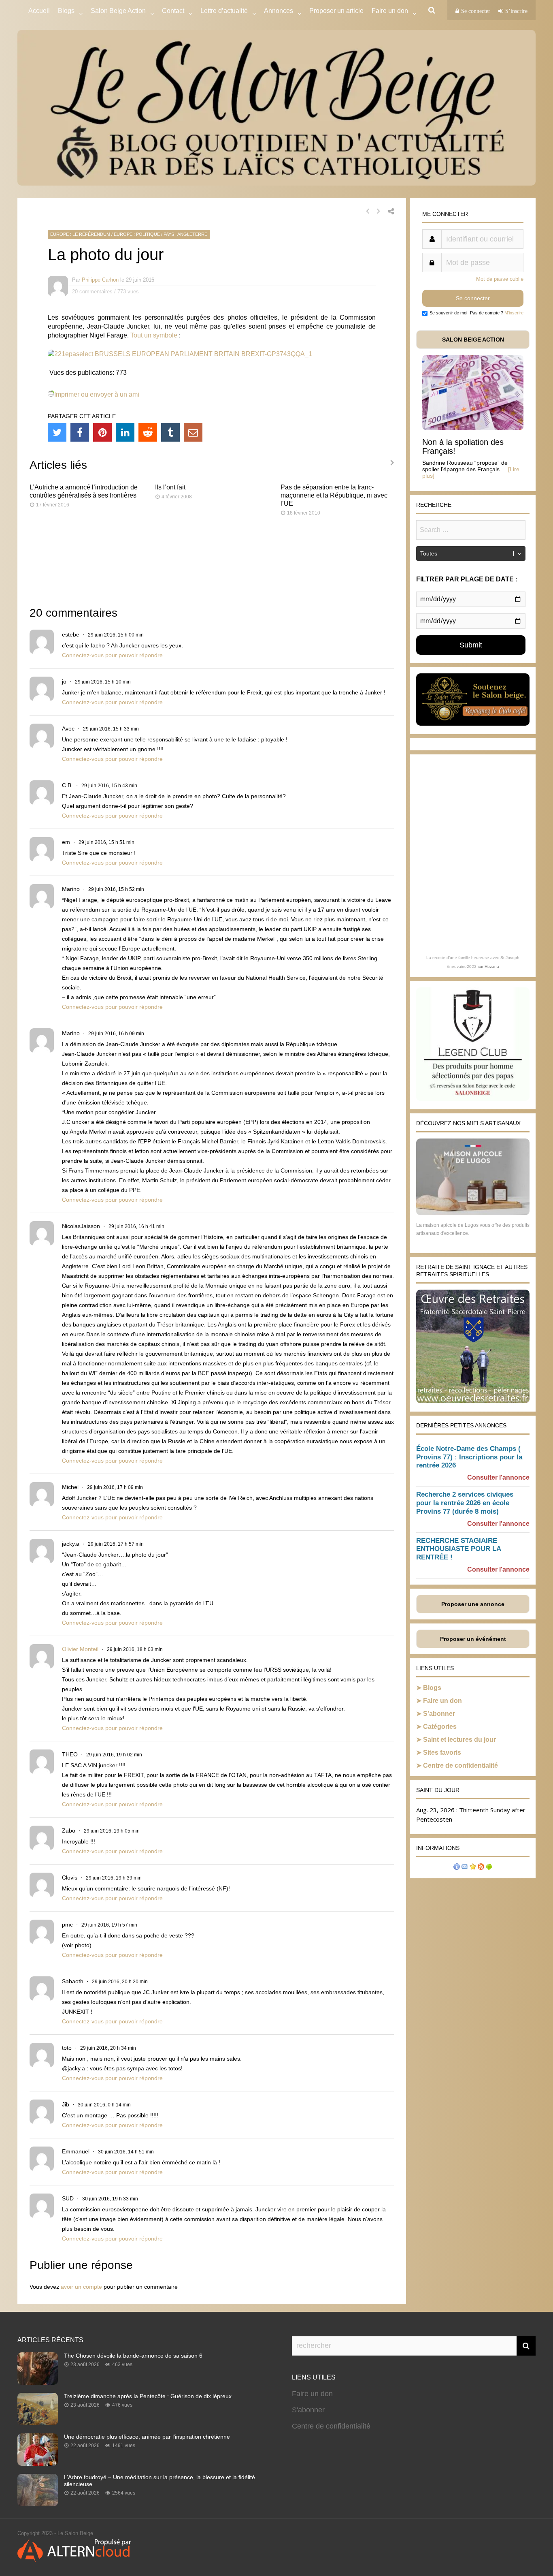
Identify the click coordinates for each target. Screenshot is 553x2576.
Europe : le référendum (80, 234)
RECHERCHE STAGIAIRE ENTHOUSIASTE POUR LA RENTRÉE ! (458, 1549)
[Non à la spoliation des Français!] (473, 428)
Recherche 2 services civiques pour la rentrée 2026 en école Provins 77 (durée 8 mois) (465, 1503)
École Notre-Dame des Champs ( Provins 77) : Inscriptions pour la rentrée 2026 (469, 1457)
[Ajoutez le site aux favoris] (473, 1868)
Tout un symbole (154, 335)
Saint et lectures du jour (459, 1740)
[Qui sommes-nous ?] (457, 1868)
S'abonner (308, 2410)
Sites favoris (442, 1753)
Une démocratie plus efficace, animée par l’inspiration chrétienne (147, 2437)
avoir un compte (81, 2287)
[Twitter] (57, 432)
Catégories (440, 1727)
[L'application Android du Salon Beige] (489, 1868)
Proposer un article (336, 11)
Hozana (492, 967)
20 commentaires (92, 292)
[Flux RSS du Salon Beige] (481, 1868)
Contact (173, 11)
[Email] (193, 432)
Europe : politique (137, 234)
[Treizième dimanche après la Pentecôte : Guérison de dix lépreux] (38, 2423)
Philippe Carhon (100, 280)
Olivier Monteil (80, 1649)
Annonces (279, 11)
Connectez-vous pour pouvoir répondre (112, 655)
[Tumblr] (170, 432)
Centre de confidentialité (460, 1765)
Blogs (66, 11)
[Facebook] (80, 432)
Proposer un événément (473, 1639)
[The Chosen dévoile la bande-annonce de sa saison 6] (38, 2382)
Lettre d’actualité (224, 11)
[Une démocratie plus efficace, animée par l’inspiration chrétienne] (38, 2463)
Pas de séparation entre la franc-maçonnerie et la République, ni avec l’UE (334, 495)
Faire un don (442, 1701)
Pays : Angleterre (185, 234)
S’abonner (439, 1714)
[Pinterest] (102, 432)
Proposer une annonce (473, 1604)
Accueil (39, 11)
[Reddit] (148, 432)
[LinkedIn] (125, 432)
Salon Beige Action (118, 11)
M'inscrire (514, 313)
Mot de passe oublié (500, 279)
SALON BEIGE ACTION (473, 340)
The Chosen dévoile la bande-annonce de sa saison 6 (133, 2356)
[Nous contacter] (465, 1868)
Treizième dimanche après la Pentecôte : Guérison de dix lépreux (148, 2396)
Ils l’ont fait (170, 487)
